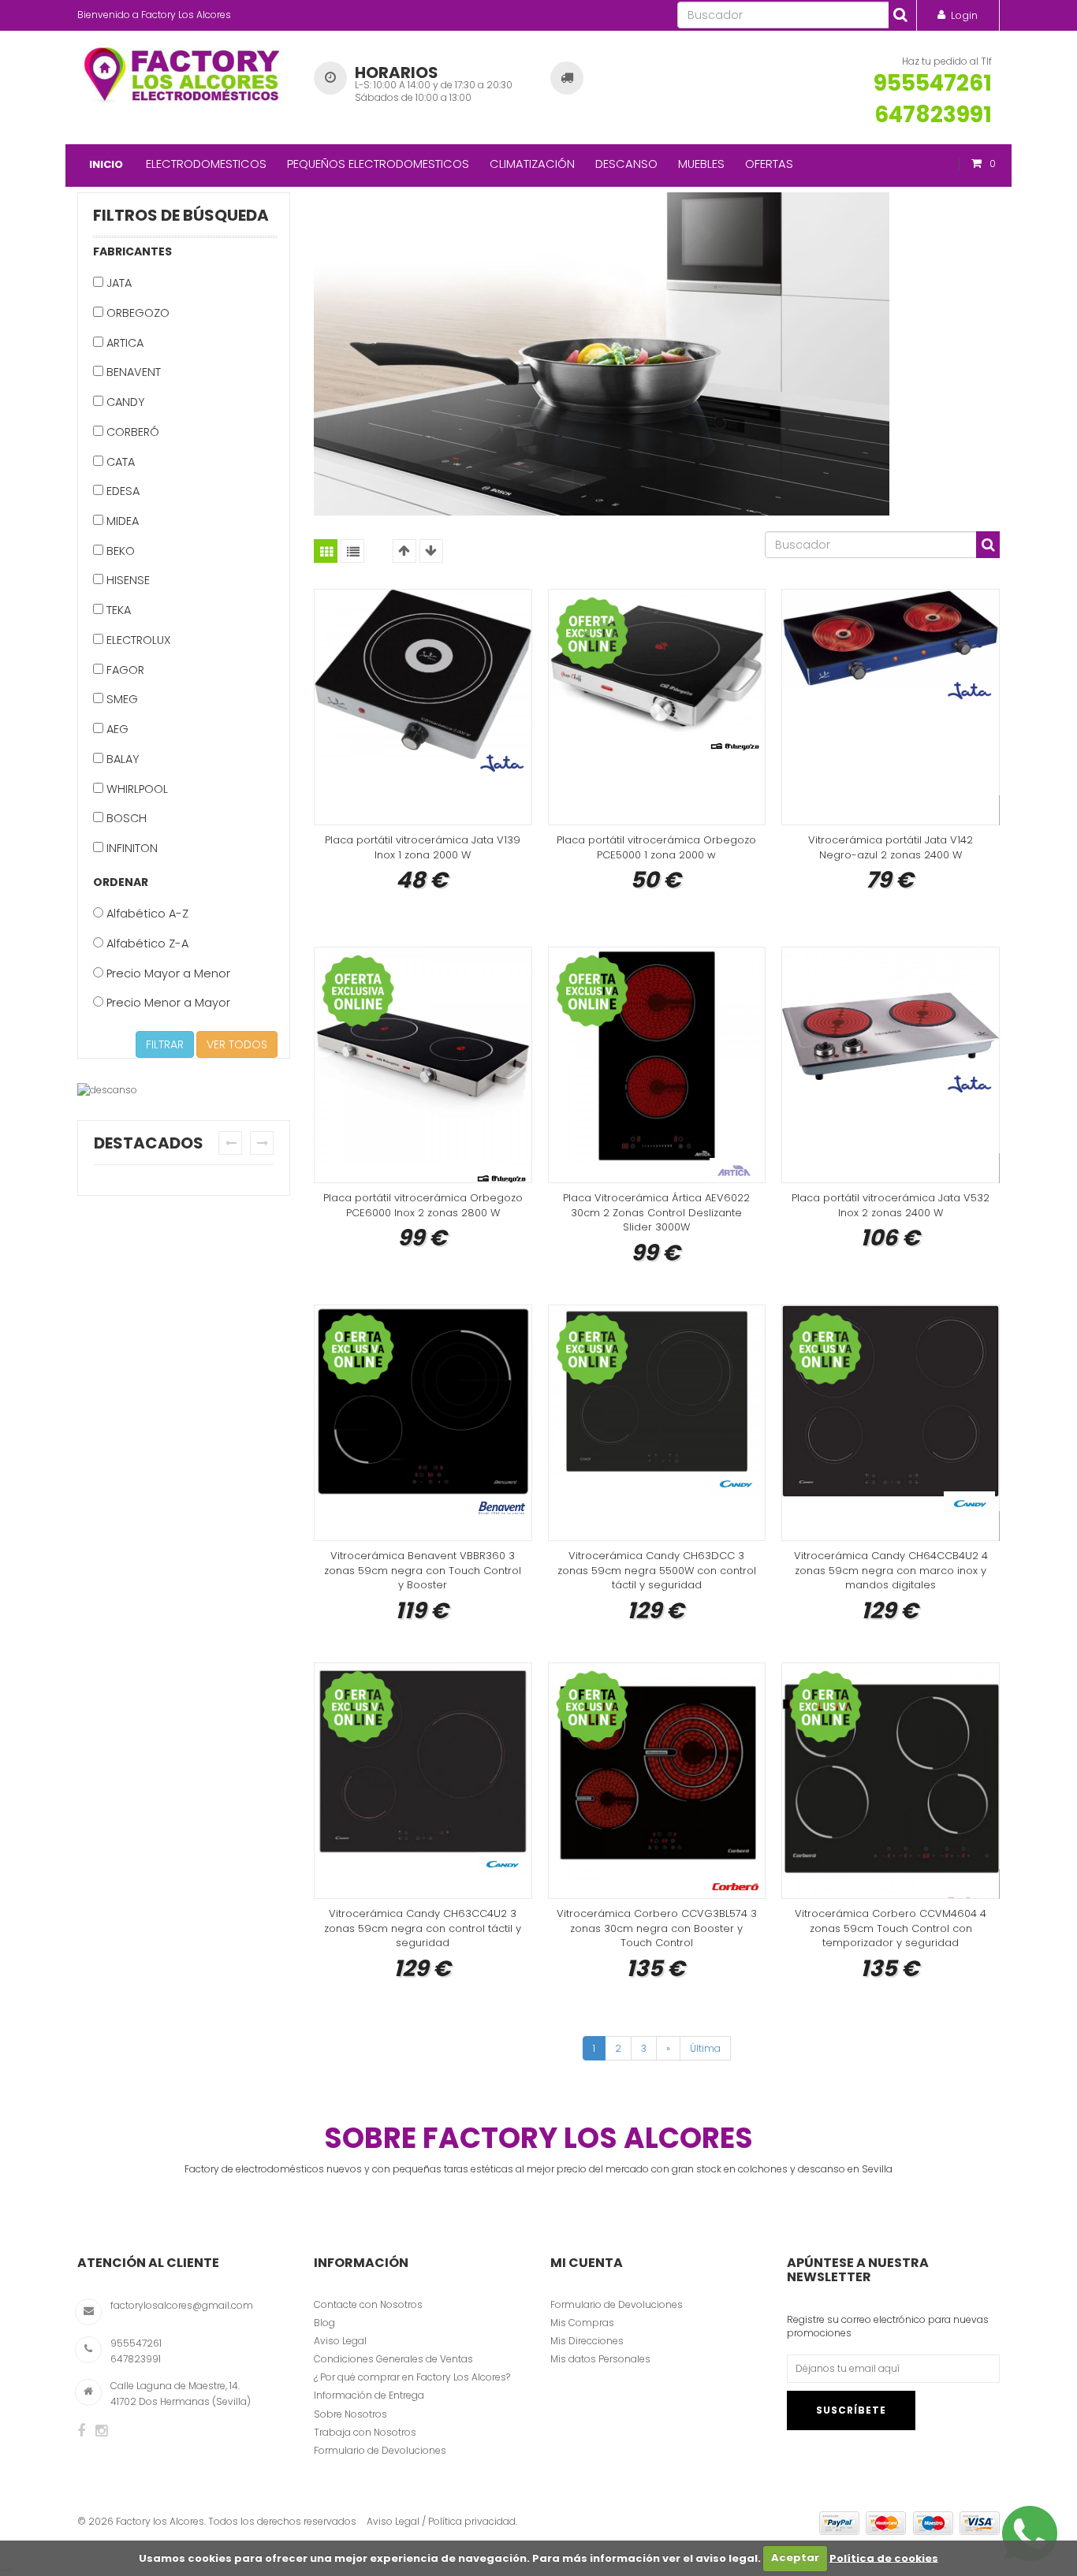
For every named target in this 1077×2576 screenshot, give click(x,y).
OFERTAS (769, 164)
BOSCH (125, 818)
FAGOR (124, 670)
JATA (117, 283)
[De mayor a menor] (431, 551)
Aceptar (795, 2557)
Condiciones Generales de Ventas (393, 2359)
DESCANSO (626, 164)
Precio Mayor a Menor (167, 973)
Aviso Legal (340, 2341)
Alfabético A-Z (146, 914)
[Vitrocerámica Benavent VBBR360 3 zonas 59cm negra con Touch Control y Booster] (423, 1423)
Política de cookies (884, 2557)
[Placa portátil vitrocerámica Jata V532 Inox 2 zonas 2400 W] (891, 1065)
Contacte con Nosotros (368, 2304)
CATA (119, 462)
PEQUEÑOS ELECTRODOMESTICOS (378, 164)
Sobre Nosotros (350, 2414)
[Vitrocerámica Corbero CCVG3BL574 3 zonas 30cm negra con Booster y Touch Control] (657, 1781)
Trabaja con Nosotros (365, 2432)
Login (964, 15)
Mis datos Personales (600, 2359)
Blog (324, 2323)
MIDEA (121, 521)
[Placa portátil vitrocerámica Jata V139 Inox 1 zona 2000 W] (423, 707)
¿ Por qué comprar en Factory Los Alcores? (412, 2377)
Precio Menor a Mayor (167, 1003)
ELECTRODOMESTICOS (206, 164)
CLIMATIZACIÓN (532, 164)
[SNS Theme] (81, 2431)
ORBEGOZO (136, 313)
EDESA (121, 491)
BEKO (119, 551)
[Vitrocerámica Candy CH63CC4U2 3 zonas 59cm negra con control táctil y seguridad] (423, 1781)
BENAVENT (132, 372)
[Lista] (352, 551)
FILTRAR (165, 1044)
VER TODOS (237, 1044)
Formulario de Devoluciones (380, 2450)
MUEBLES (701, 164)
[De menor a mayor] (404, 551)
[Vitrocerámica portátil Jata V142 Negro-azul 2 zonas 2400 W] (891, 707)
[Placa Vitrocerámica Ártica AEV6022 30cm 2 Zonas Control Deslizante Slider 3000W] (657, 1065)
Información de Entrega (369, 2395)
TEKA (117, 610)
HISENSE (127, 580)
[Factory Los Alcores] (184, 72)
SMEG (121, 699)
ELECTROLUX (137, 640)
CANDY (124, 402)
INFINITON (130, 848)
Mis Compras (582, 2323)
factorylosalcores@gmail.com (182, 2305)
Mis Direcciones (587, 2341)
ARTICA (123, 343)
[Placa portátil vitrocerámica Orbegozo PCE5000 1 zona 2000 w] (657, 707)
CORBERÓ (131, 432)
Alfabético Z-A (146, 944)
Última (705, 2048)
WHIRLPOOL (136, 789)
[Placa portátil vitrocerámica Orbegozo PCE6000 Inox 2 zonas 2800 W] (423, 1065)
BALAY (121, 759)
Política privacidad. (473, 2521)
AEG (116, 729)
